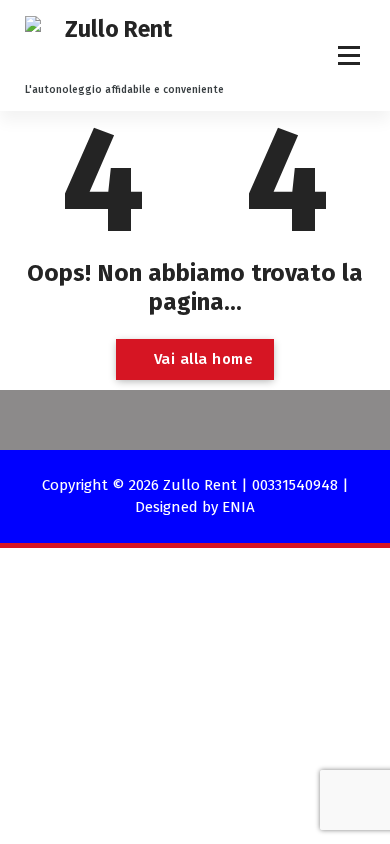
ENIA (238, 507)
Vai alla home (201, 359)
